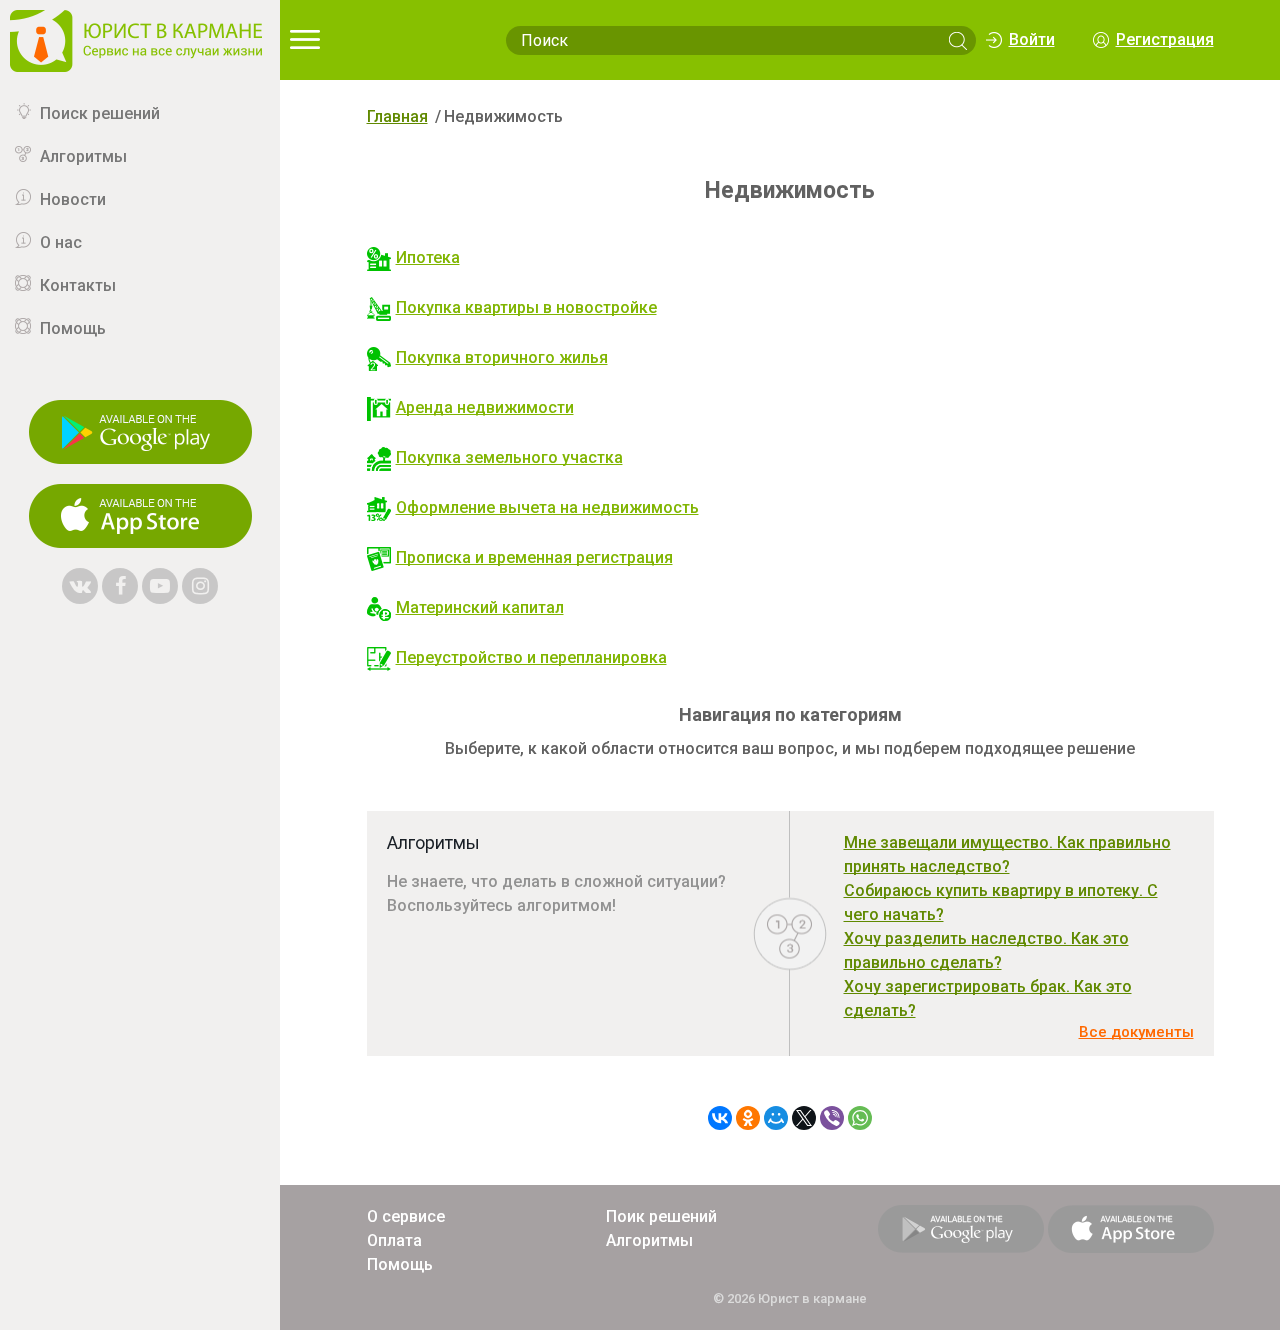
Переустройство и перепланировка (531, 657)
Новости (73, 199)
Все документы (1136, 1032)
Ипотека (428, 257)
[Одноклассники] (748, 1118)
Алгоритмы (83, 156)
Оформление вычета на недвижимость (547, 507)
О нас (61, 242)
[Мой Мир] (776, 1118)
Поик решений (661, 1216)
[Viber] (832, 1118)
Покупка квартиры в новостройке (526, 307)
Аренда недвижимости (485, 407)
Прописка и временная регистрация (534, 557)
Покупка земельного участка (509, 457)
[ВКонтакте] (720, 1118)
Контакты (78, 285)
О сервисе (406, 1216)
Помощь (73, 328)
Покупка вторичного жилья (502, 357)
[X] (804, 1118)
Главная (397, 116)
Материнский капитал (480, 607)
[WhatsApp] (860, 1118)
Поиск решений (100, 113)
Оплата (394, 1240)
